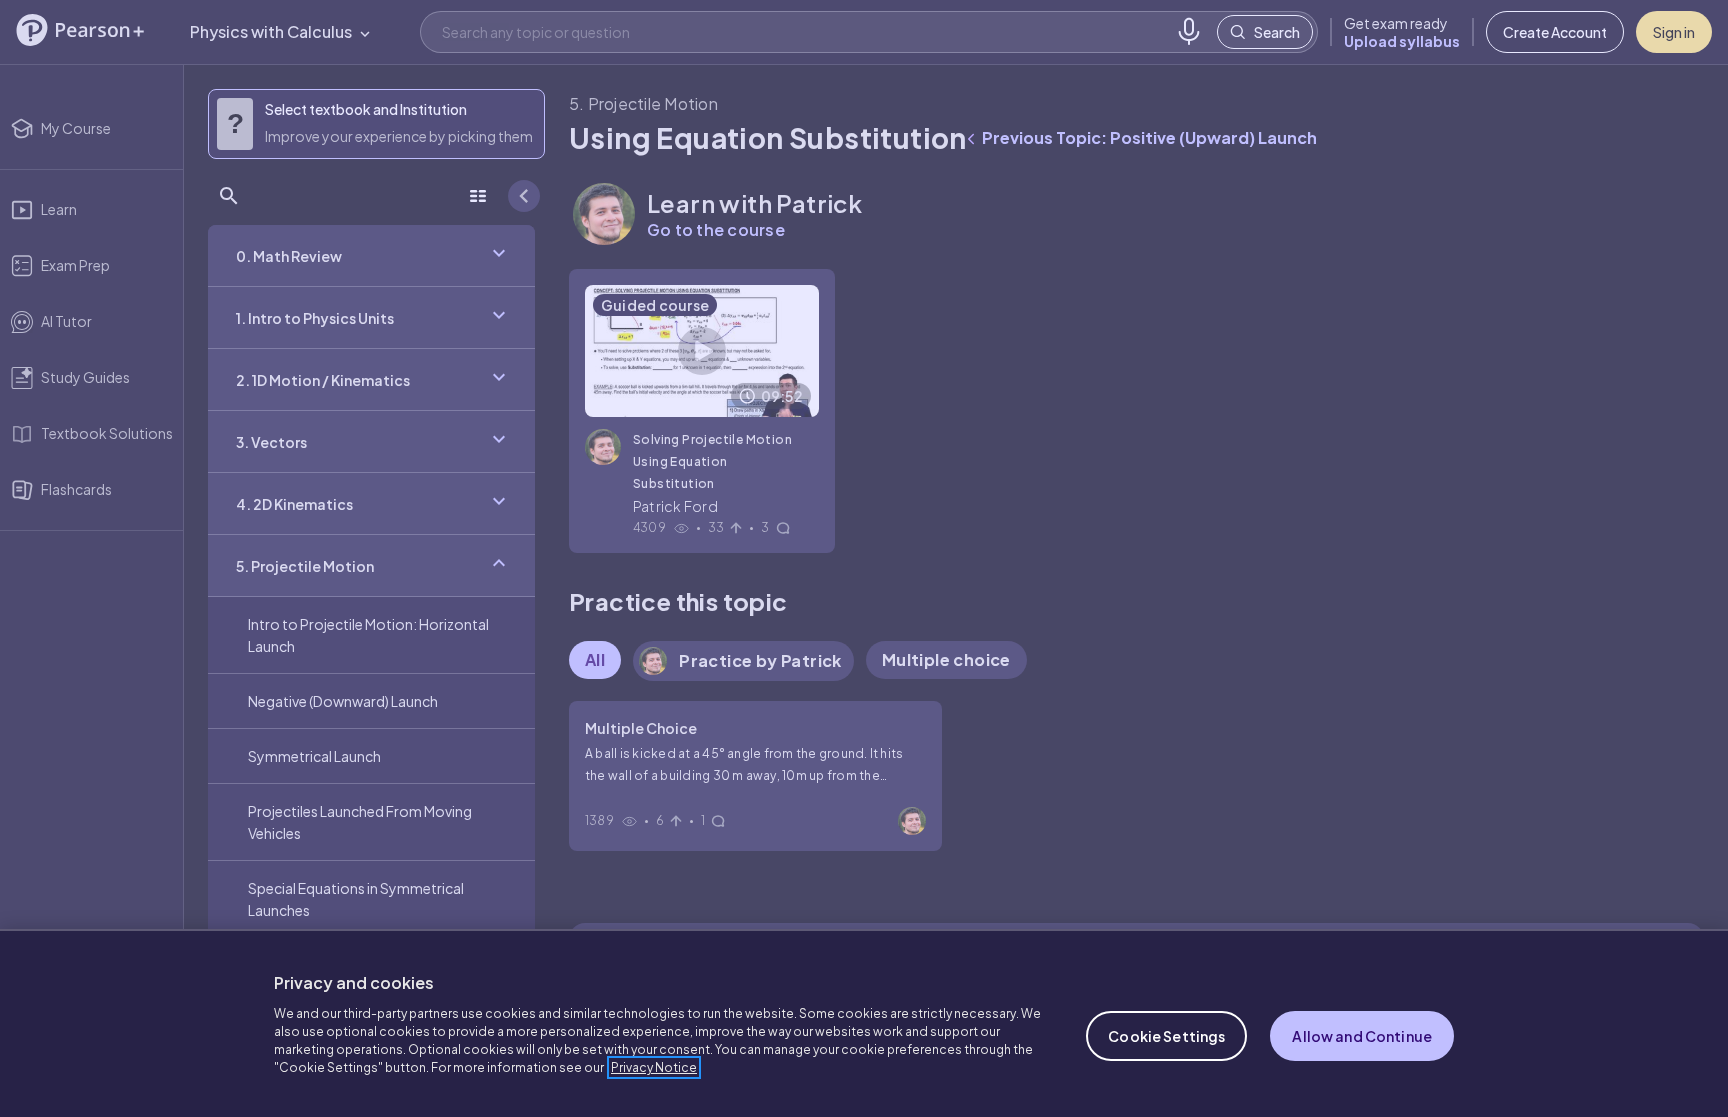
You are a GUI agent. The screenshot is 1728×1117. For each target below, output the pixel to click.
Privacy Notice (654, 1067)
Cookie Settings (1166, 1036)
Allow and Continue (1362, 1036)
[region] (864, 1023)
